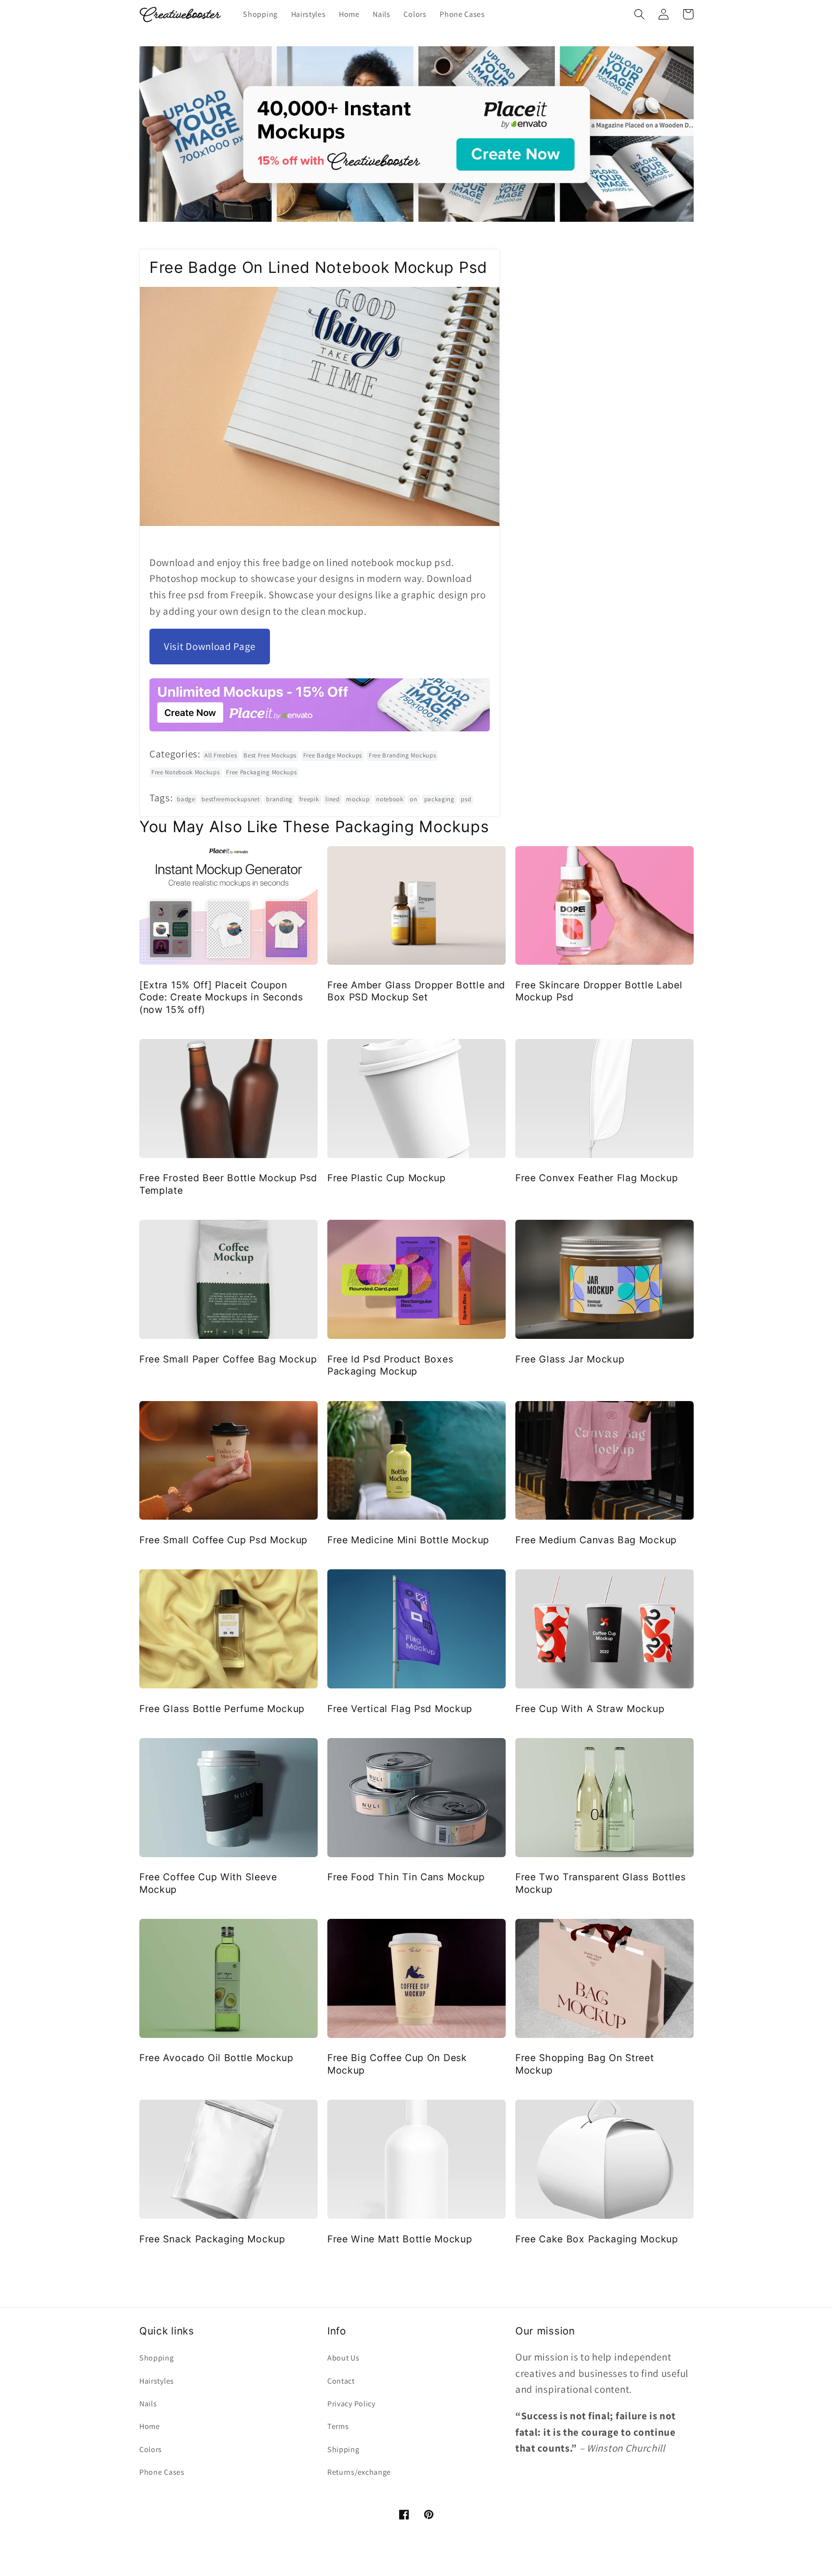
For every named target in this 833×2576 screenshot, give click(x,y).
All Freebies (221, 755)
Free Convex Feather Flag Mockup (597, 1178)
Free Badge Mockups (333, 755)
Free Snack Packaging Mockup (212, 2239)
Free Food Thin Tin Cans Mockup (406, 1877)
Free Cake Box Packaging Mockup (597, 2239)
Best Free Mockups (270, 755)
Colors (151, 2449)
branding (279, 799)
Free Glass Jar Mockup (570, 1359)
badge (186, 799)
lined (332, 799)
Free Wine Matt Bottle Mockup (400, 2239)
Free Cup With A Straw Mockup (590, 1709)
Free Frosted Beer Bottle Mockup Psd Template (228, 1184)
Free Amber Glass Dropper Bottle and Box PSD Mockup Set (416, 991)
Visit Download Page (210, 646)
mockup (358, 799)
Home (150, 2426)
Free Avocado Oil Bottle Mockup (216, 2058)
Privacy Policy (351, 2404)
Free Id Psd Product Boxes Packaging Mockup (390, 1365)
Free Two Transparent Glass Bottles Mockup (600, 1883)
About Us (343, 2358)
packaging (439, 799)
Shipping (343, 2449)
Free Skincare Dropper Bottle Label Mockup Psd (599, 991)
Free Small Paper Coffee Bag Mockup (228, 1359)
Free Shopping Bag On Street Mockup (585, 2064)
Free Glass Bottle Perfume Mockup (222, 1709)
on (413, 799)
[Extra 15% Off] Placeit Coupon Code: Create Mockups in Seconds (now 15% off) (221, 997)
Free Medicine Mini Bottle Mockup (408, 1540)
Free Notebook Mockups (186, 772)
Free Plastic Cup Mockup (387, 1178)
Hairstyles (157, 2381)
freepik (309, 799)
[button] (639, 14)
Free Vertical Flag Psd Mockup (400, 1709)
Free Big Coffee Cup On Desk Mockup (397, 2064)
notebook (390, 799)
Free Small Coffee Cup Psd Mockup (223, 1540)
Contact (341, 2381)
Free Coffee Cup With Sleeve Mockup (208, 1883)
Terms (338, 2426)
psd (466, 799)
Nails (148, 2404)
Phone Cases (162, 2472)
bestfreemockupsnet (230, 799)
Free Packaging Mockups (261, 772)
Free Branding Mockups (403, 755)
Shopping (157, 2358)
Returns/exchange (359, 2472)
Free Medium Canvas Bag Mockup (596, 1540)
